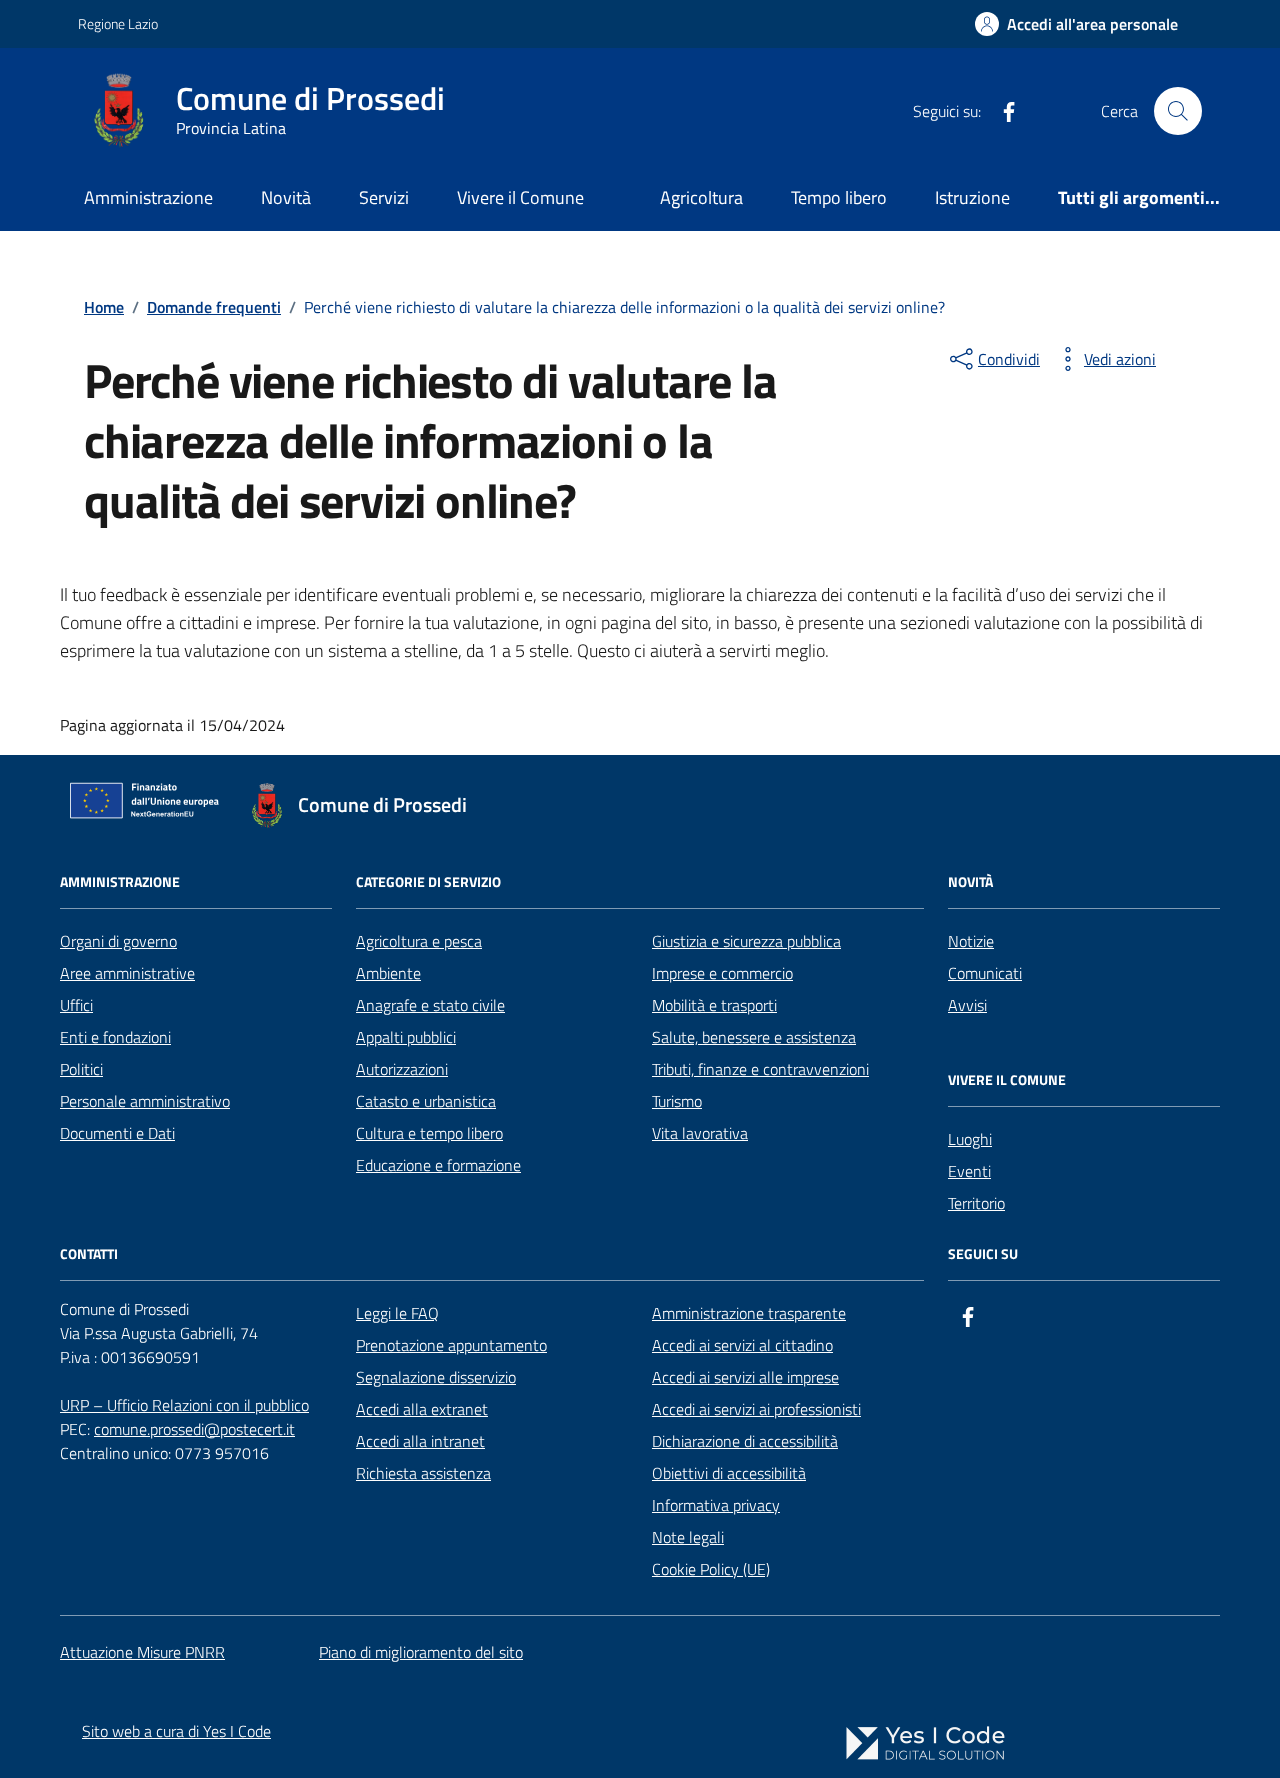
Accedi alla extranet (422, 1409)
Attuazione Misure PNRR (142, 1652)
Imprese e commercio (722, 973)
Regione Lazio (118, 23)
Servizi (384, 197)
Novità (286, 197)
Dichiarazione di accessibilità (745, 1441)
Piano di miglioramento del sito (421, 1652)
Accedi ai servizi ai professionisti (756, 1409)
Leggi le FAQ (397, 1313)
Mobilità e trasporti (714, 1005)
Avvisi (967, 1005)
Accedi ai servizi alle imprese (745, 1377)
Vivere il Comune (520, 197)
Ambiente (388, 973)
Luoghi (970, 1139)
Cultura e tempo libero (429, 1133)
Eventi (969, 1171)
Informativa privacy (716, 1505)
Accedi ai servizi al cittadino (742, 1345)
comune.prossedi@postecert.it (194, 1429)
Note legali (688, 1537)
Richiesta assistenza (423, 1473)
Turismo (677, 1101)
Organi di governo (118, 941)
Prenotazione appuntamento (451, 1345)
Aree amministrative (127, 973)
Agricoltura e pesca (419, 941)
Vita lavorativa (700, 1133)
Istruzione (972, 197)
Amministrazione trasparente (749, 1313)
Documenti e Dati (117, 1133)
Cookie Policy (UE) (711, 1569)
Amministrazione (148, 197)
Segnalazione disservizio (436, 1377)
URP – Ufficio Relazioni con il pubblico (184, 1405)
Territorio (976, 1203)
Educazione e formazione (438, 1165)
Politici (81, 1069)
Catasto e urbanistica (426, 1101)
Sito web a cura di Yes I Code (176, 1731)
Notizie (971, 941)
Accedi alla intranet (420, 1441)
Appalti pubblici (406, 1037)
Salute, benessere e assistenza (754, 1037)
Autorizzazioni (402, 1069)
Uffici (76, 1005)
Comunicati (985, 973)
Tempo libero (839, 197)
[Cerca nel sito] (1178, 111)
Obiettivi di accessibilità (729, 1473)
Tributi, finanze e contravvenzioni (760, 1069)
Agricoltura (701, 197)
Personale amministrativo (145, 1101)
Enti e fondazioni (115, 1037)
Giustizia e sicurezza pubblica (746, 941)
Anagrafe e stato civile (430, 1005)
